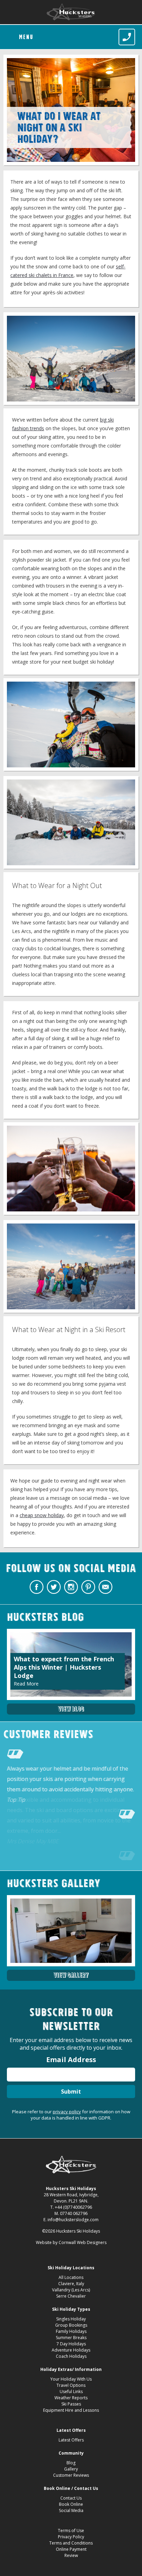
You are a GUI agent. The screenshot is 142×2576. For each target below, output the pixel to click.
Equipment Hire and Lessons (71, 2410)
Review (71, 2555)
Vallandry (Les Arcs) (71, 2290)
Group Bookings (71, 2325)
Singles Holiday (71, 2319)
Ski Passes (71, 2404)
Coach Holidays (71, 2356)
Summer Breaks (71, 2338)
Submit (71, 2092)
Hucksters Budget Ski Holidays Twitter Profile (54, 1587)
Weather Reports (71, 2398)
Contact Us (71, 2498)
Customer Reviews (71, 2475)
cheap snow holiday (42, 1515)
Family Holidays (71, 2331)
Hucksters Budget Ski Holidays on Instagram (71, 1587)
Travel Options (71, 2385)
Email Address (71, 2060)
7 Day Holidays (71, 2344)
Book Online (71, 2504)
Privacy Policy (71, 2537)
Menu (26, 37)
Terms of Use (71, 2531)
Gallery (71, 2469)
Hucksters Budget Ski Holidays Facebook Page (37, 1587)
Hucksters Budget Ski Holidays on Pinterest (88, 1587)
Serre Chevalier (71, 2296)
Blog (71, 2463)
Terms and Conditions (71, 2543)
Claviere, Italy (71, 2284)
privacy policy (67, 2112)
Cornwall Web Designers (83, 2242)
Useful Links (71, 2392)
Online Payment (71, 2549)
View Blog (71, 1709)
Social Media (71, 2510)
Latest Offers (71, 2440)
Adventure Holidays (71, 2350)
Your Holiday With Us (71, 2379)
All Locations (71, 2277)
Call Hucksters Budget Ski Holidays (127, 37)
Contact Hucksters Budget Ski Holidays (105, 1587)
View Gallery (71, 1975)
